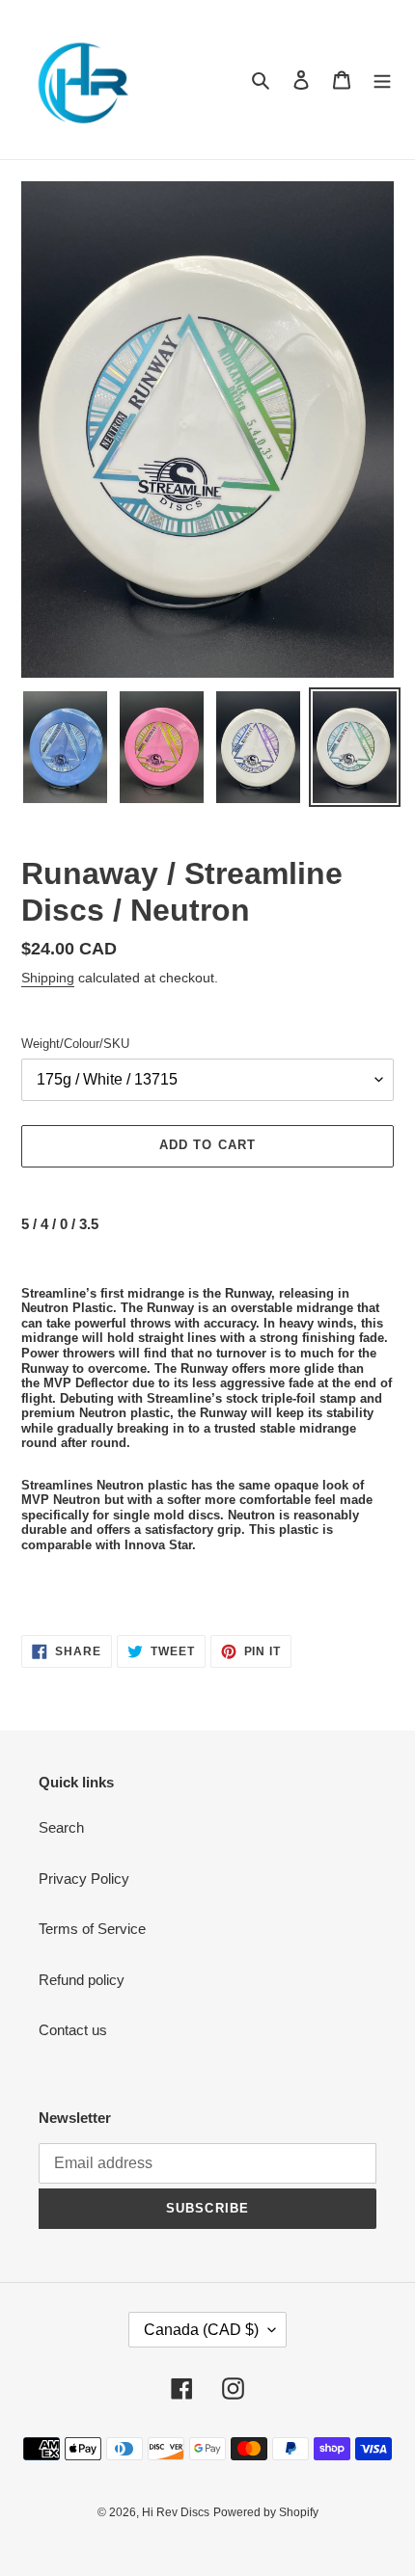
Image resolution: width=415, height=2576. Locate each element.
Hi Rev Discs (176, 2512)
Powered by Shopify (266, 2512)
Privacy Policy (84, 1878)
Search (61, 1827)
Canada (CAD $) (201, 2330)
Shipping (48, 978)
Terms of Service (92, 1929)
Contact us (73, 2030)
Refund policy (82, 1980)
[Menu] (382, 80)
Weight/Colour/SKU (75, 1044)
